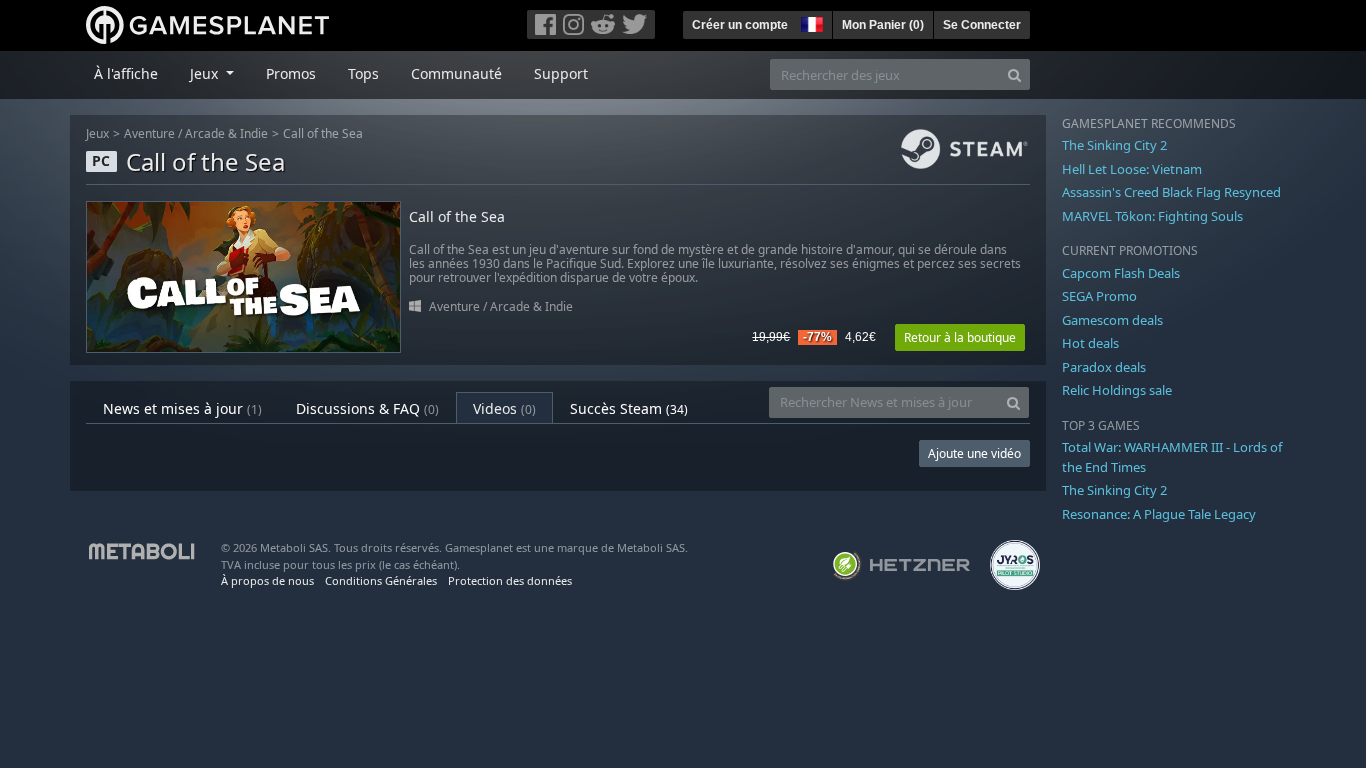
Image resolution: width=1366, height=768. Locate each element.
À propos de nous (267, 580)
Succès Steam (629, 408)
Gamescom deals (1112, 320)
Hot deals (1090, 343)
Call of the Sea (323, 133)
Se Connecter (982, 25)
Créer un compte (740, 25)
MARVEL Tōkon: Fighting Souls (1152, 216)
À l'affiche (126, 73)
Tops (363, 73)
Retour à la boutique (960, 337)
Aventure (149, 133)
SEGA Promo (1099, 296)
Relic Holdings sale (1117, 390)
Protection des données (510, 580)
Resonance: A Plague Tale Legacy (1159, 514)
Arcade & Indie (226, 133)
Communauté (456, 73)
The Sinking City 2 (1114, 145)
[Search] (1014, 74)
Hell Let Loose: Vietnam (1132, 169)
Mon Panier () (883, 25)
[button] (810, 22)
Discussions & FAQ (367, 408)
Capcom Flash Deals (1121, 273)
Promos (291, 73)
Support (561, 73)
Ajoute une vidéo (974, 453)
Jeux (97, 133)
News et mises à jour (182, 408)
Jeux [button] (206, 73)
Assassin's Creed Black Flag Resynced (1171, 192)
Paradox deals (1104, 367)
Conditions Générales (381, 580)
